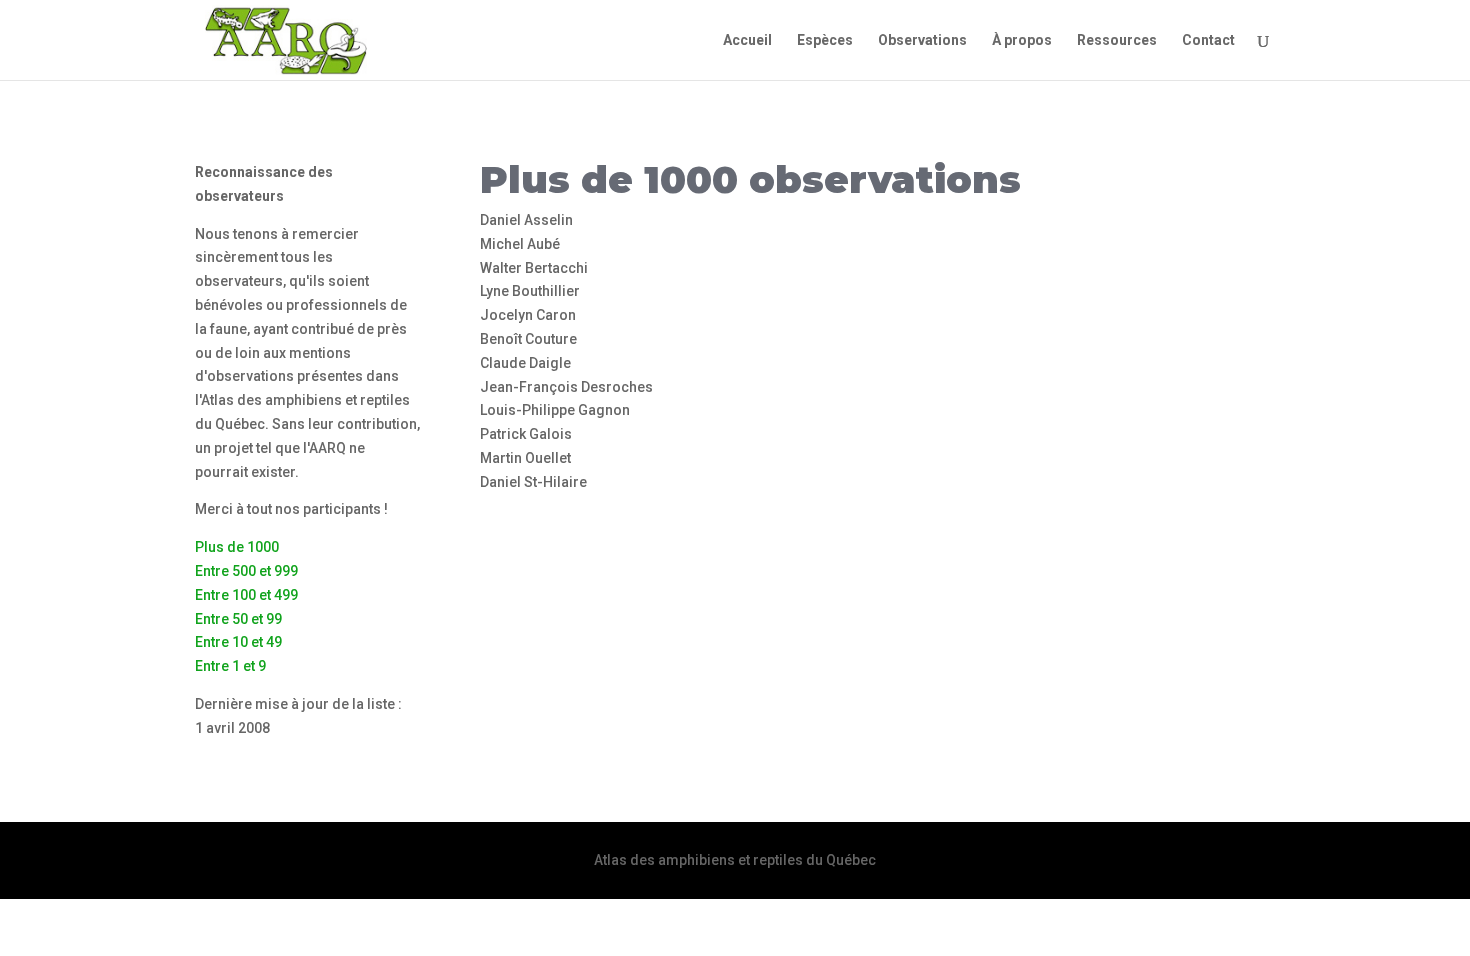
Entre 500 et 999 (246, 571)
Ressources (1117, 40)
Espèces (825, 40)
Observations (922, 40)
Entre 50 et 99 (238, 619)
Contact (1208, 40)
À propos (1022, 40)
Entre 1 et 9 (230, 666)
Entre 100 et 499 (246, 595)
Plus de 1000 (237, 547)
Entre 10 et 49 (238, 642)
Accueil (747, 40)
